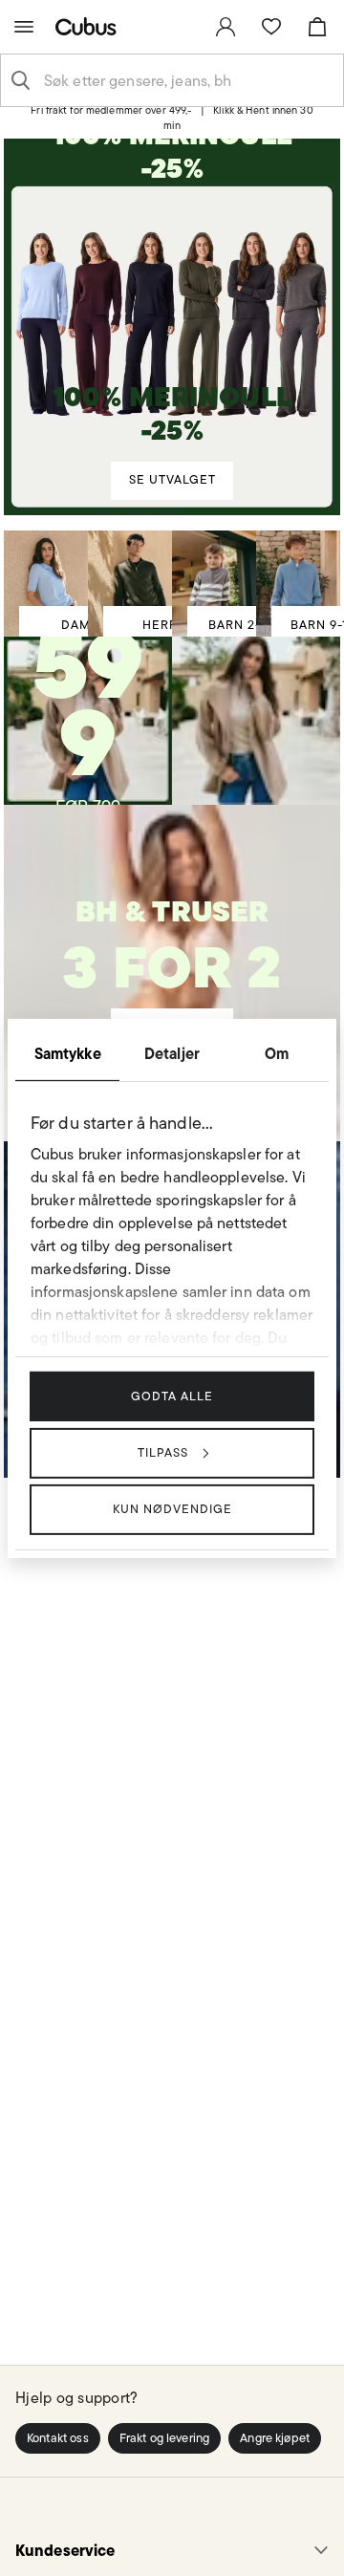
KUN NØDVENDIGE (172, 1509)
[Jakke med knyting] (88, 708)
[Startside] (90, 26)
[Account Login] (165, 126)
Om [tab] (277, 1052)
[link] (226, 27)
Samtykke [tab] (68, 1052)
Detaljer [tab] (172, 1052)
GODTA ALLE (172, 1395)
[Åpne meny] (24, 27)
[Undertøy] (172, 950)
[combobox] (187, 80)
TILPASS (163, 1452)
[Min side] (226, 27)
